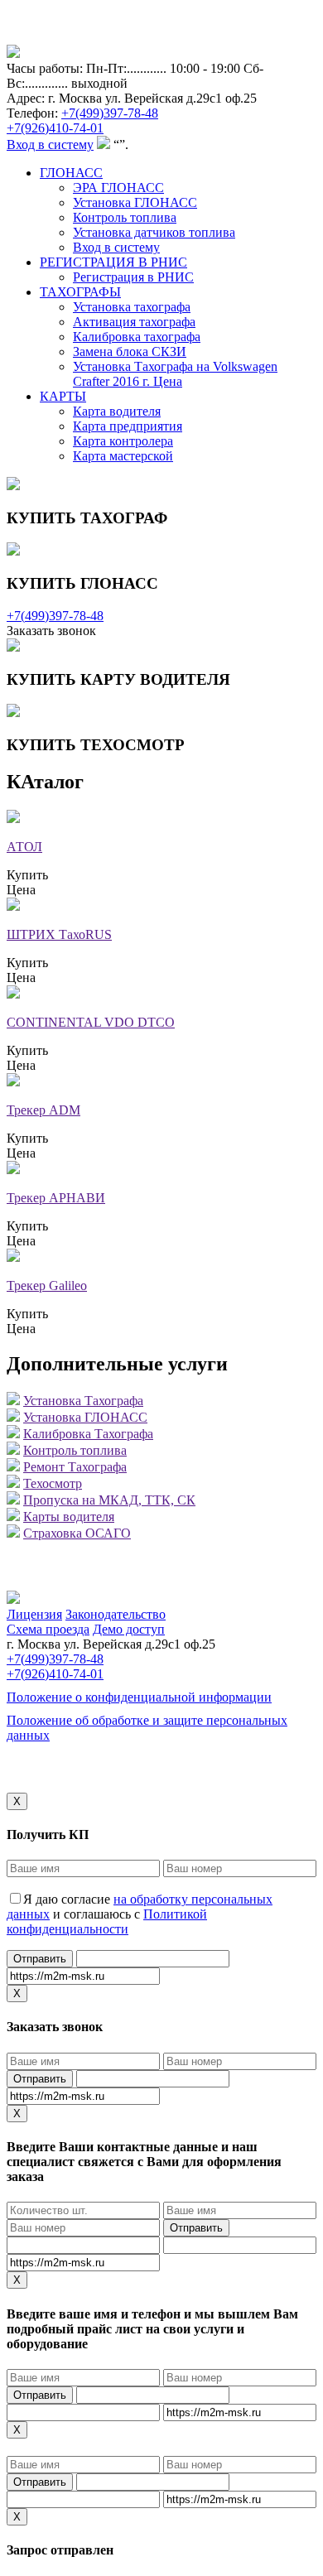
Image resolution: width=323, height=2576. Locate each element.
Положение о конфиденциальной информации (139, 1697)
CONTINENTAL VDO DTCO (91, 1022)
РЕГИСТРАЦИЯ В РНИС (113, 262)
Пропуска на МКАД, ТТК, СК (109, 1500)
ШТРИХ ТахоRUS (59, 934)
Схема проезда (48, 1629)
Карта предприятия (128, 426)
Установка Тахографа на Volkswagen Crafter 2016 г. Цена (175, 374)
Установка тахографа (132, 307)
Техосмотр (53, 1483)
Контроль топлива (125, 217)
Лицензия (34, 1614)
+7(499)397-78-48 (110, 113)
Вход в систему (50, 144)
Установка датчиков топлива (154, 232)
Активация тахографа (134, 322)
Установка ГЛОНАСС (135, 202)
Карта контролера (123, 441)
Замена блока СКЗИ (130, 351)
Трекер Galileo (47, 1286)
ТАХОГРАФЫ (80, 292)
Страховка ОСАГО (77, 1533)
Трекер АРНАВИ (56, 1198)
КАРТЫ (63, 396)
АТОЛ (24, 847)
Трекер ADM (43, 1110)
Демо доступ (129, 1629)
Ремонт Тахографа (75, 1467)
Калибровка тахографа (137, 337)
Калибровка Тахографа (88, 1434)
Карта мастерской (123, 456)
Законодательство (116, 1614)
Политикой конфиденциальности (107, 1921)
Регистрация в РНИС (133, 277)
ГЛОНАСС (71, 173)
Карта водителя (117, 411)
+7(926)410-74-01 (55, 128)
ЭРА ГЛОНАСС (118, 188)
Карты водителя (69, 1517)
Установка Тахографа (83, 1401)
